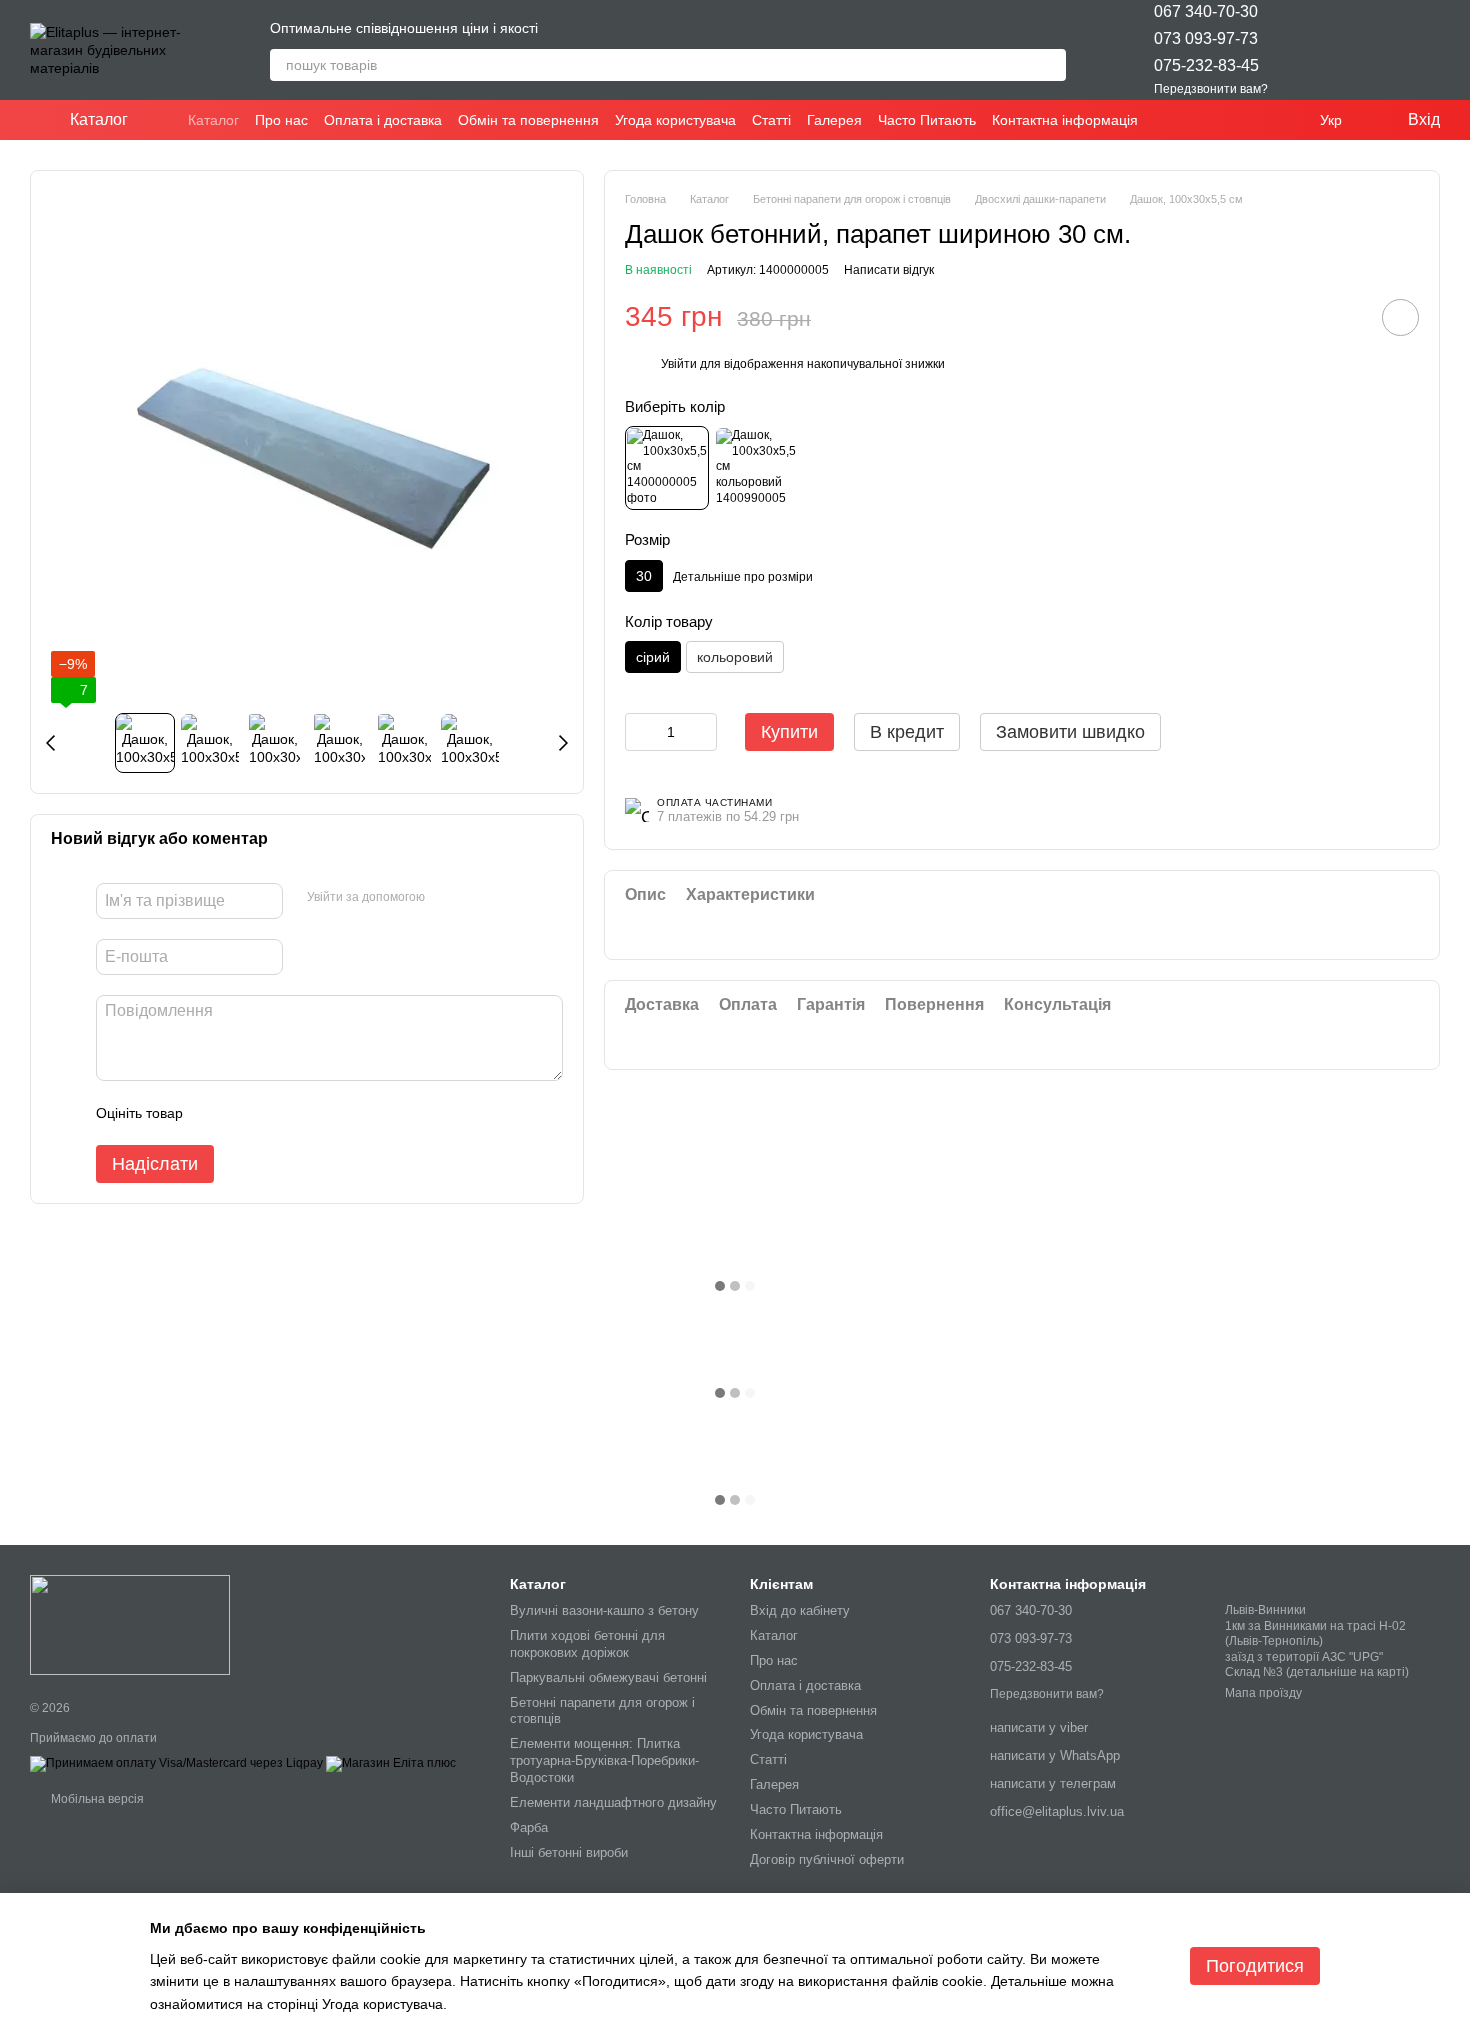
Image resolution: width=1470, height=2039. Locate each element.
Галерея (834, 120)
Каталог (213, 120)
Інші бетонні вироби (569, 1852)
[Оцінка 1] (216, 1113)
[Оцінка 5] (344, 1113)
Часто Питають (927, 120)
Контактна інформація (1065, 120)
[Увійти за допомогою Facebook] (447, 898)
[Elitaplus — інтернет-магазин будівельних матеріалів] (130, 1624)
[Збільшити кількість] (702, 732)
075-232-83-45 (1206, 65)
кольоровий (735, 657)
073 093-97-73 (1206, 38)
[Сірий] (667, 468)
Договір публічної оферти (827, 1859)
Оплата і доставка (383, 120)
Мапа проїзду (1263, 1693)
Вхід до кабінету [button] (800, 1610)
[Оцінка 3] (280, 1113)
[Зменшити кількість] (640, 732)
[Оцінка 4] (312, 1113)
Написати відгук (889, 270)
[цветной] (756, 468)
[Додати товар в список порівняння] (1344, 317)
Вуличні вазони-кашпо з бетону (604, 1610)
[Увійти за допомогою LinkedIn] (511, 898)
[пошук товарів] (1050, 65)
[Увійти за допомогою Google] (479, 898)
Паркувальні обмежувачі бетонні (608, 1677)
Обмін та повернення (528, 120)
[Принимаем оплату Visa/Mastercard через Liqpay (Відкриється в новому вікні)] (176, 1764)
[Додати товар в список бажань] (1400, 317)
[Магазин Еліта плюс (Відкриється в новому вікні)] (391, 1764)
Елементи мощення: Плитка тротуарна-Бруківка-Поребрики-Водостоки (604, 1760)
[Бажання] (1320, 50)
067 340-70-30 (1206, 11)
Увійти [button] (679, 364)
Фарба (529, 1827)
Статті (771, 120)
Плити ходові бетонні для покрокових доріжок (587, 1644)
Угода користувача (675, 120)
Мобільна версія (96, 1799)
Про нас (281, 120)
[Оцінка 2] (248, 1113)
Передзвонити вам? (1211, 89)
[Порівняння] (1372, 50)
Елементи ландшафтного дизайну (613, 1802)
